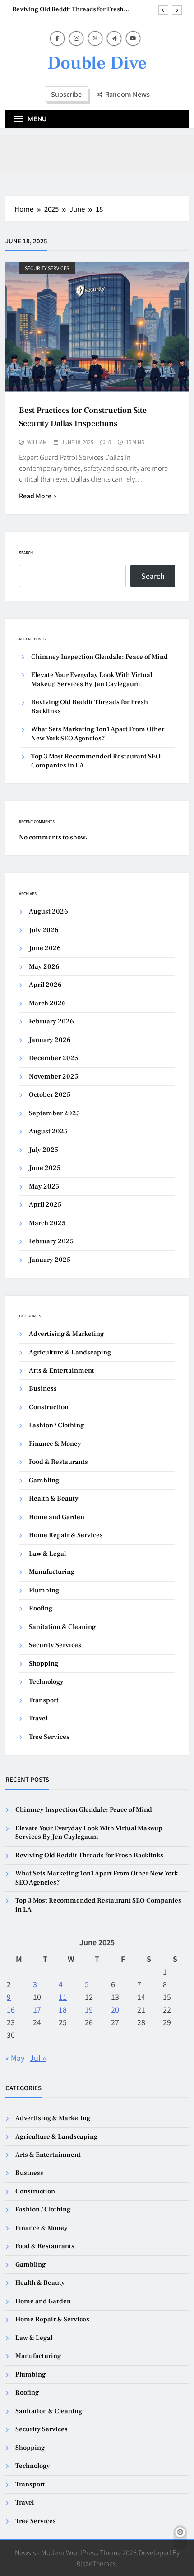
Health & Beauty (54, 1499)
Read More (35, 496)
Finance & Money (55, 1444)
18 (63, 2009)
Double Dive (97, 63)
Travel (38, 1718)
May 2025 (44, 1186)
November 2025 (53, 1077)
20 (115, 2009)
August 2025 (48, 1131)
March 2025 (47, 1223)
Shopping (44, 1664)
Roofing (41, 1608)
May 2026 (44, 967)
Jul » (38, 2058)
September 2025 (54, 1113)
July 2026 (44, 930)
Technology (46, 1682)
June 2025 (45, 1168)
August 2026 (48, 912)
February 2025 (51, 1241)
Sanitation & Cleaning (62, 1627)
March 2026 (47, 1003)
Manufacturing (52, 1572)
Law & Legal (47, 1554)
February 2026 (51, 1021)
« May (15, 2058)
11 (63, 1997)
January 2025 (50, 1260)
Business (43, 1389)
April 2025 (45, 1205)
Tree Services (49, 1737)
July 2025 (44, 1150)
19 (89, 2009)
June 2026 (45, 948)
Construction (49, 1407)
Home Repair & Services (66, 1535)
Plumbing (44, 1590)
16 (11, 2009)
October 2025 (50, 1095)
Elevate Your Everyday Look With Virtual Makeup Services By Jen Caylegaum (92, 679)
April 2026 (45, 985)
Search (26, 552)
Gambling (44, 1480)
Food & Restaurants (58, 1462)
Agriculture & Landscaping (70, 1352)
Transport (44, 1700)
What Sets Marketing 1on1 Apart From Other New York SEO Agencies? (98, 734)
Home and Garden (57, 1517)
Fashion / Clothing (56, 1425)
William (37, 442)
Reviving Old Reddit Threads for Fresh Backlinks (68, 9)
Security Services (47, 268)
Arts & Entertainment (62, 1371)
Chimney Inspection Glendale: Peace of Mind (99, 657)
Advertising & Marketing (66, 1334)
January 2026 (50, 1040)
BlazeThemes (96, 2563)
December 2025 (53, 1058)
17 (37, 2009)
